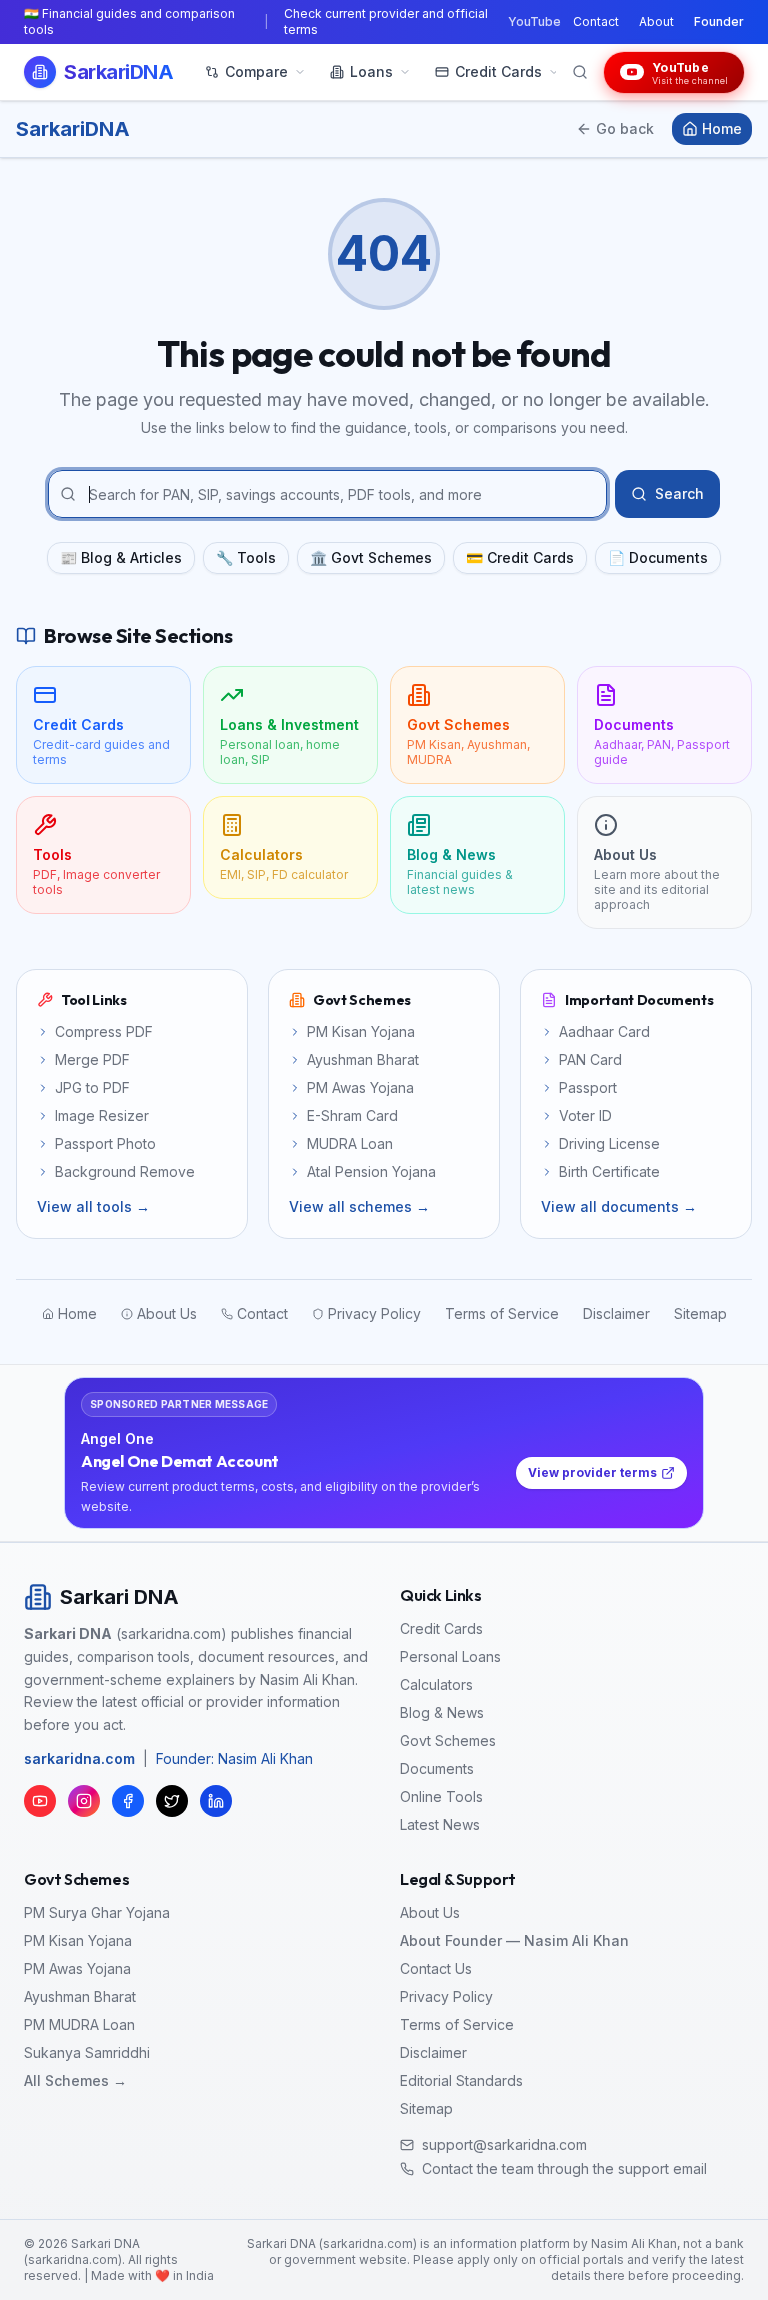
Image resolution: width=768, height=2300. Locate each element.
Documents (437, 1768)
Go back (625, 128)
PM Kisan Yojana (78, 1940)
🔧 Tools (246, 557)
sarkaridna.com (79, 1758)
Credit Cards (441, 1628)
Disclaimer (433, 2052)
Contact (596, 21)
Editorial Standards (461, 2080)
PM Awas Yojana (77, 1968)
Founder (719, 21)
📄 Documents (658, 557)
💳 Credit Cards (520, 557)
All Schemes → (75, 2080)
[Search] (580, 72)
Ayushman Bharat (80, 1996)
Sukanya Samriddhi (87, 2052)
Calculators (436, 1684)
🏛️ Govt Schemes (371, 557)
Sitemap (426, 2108)
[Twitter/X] (172, 1801)
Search (679, 493)
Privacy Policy (446, 1996)
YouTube (530, 21)
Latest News (440, 1824)
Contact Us (436, 1968)
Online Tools (441, 1796)
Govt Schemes (448, 1740)
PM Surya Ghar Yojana (97, 1912)
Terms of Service (457, 2024)
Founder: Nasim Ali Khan (234, 1758)
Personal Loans (450, 1656)
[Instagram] (84, 1801)
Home (722, 128)
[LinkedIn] (216, 1801)
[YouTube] (40, 1801)
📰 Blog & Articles (121, 557)
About (656, 21)
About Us (430, 1912)
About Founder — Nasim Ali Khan (514, 1940)
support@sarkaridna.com (504, 2144)
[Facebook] (128, 1801)
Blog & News (442, 1712)
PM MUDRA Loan (79, 2024)
